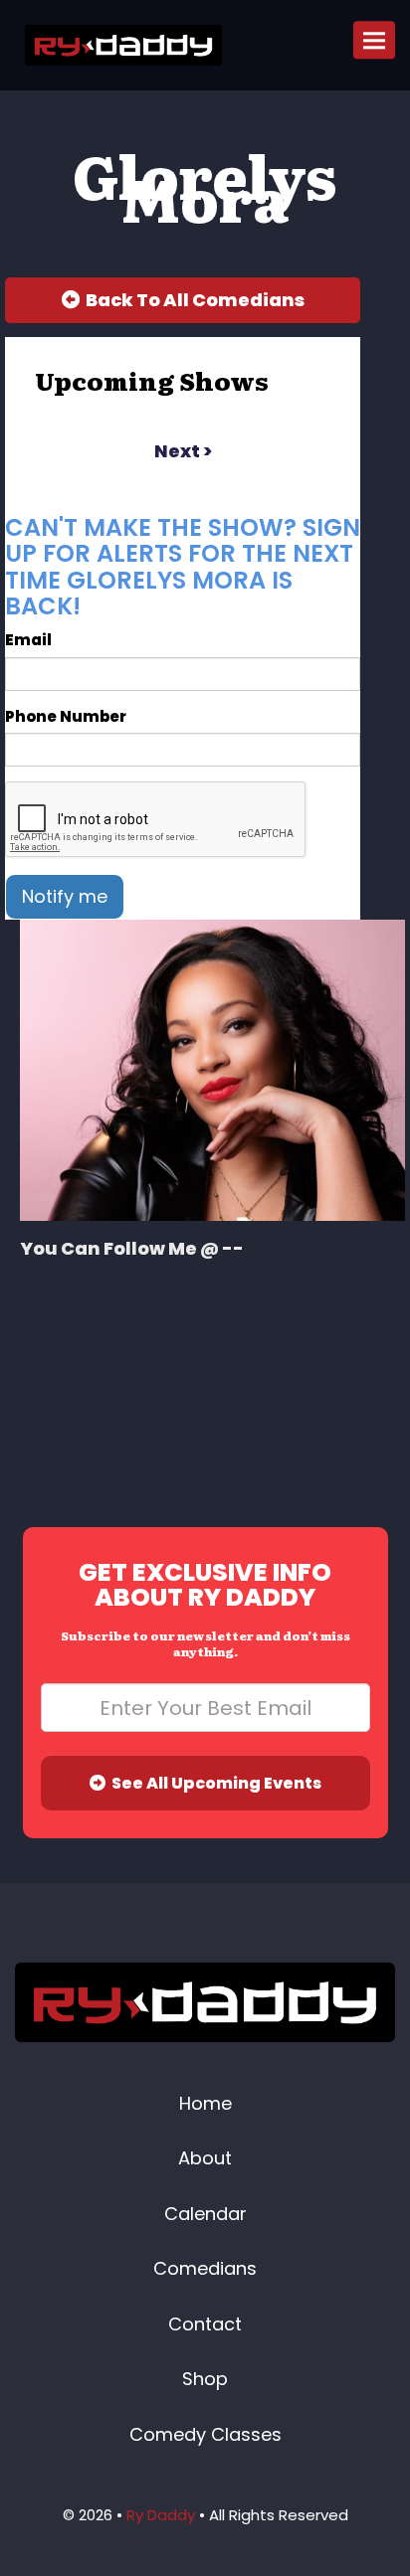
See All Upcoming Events (213, 1783)
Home (205, 2103)
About (205, 2158)
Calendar (205, 2214)
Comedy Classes (205, 2434)
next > (183, 451)
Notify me (65, 896)
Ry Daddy (161, 2515)
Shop (205, 2379)
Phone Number (66, 716)
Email (28, 640)
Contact (205, 2324)
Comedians (205, 2268)
